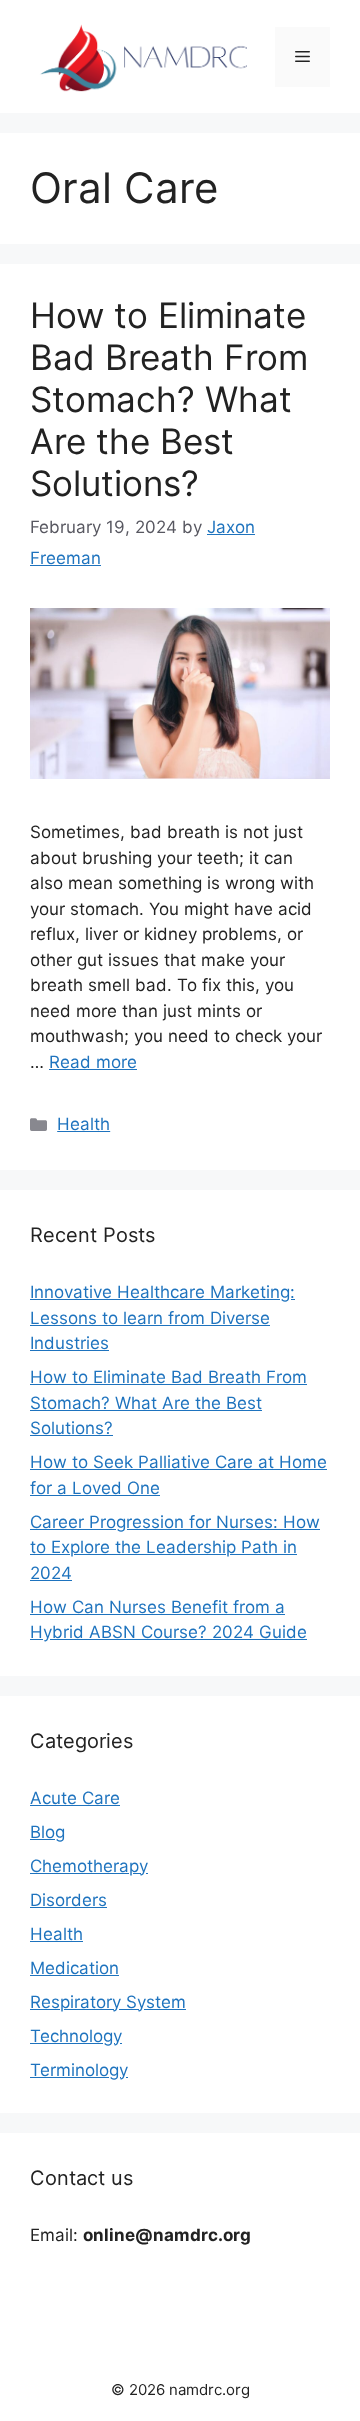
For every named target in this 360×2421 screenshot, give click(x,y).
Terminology (79, 2070)
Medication (74, 1968)
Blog (47, 1832)
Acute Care (75, 1798)
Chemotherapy (89, 1866)
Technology (76, 2036)
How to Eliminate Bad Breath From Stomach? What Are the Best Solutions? (169, 399)
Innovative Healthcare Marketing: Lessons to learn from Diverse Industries (162, 1317)
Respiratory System (108, 2002)
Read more (93, 1062)
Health (83, 1124)
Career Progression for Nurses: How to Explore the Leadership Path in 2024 (175, 1547)
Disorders (68, 1900)
